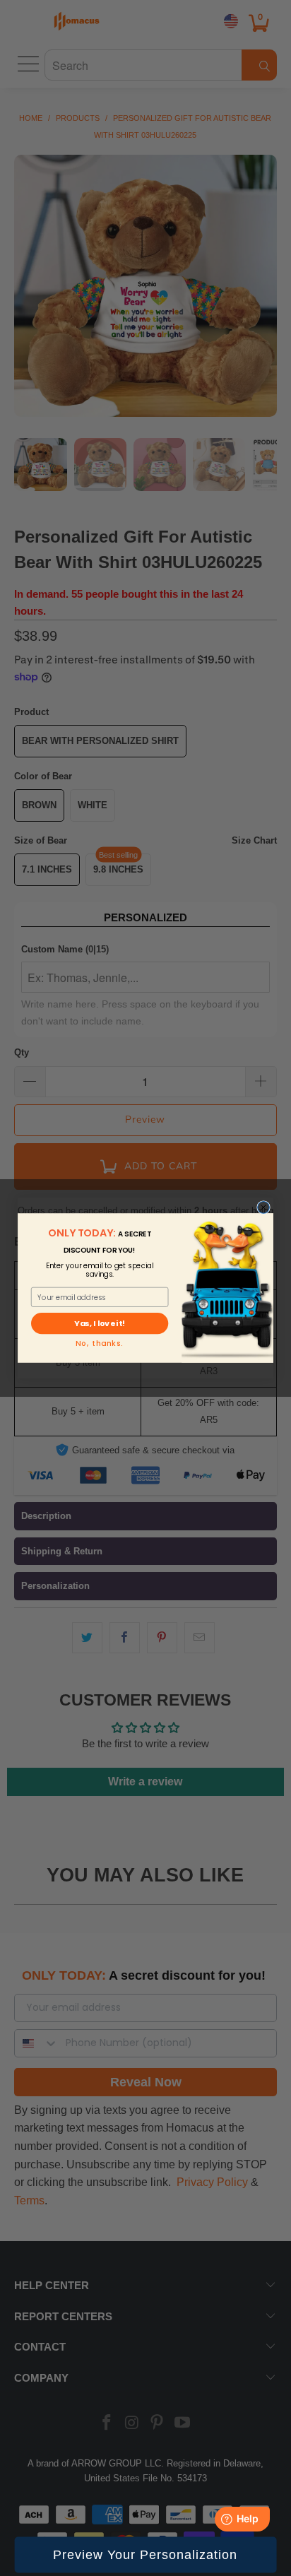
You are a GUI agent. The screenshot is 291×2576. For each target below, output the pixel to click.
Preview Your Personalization (145, 2555)
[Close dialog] (264, 1208)
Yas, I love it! (99, 1324)
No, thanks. (99, 1344)
